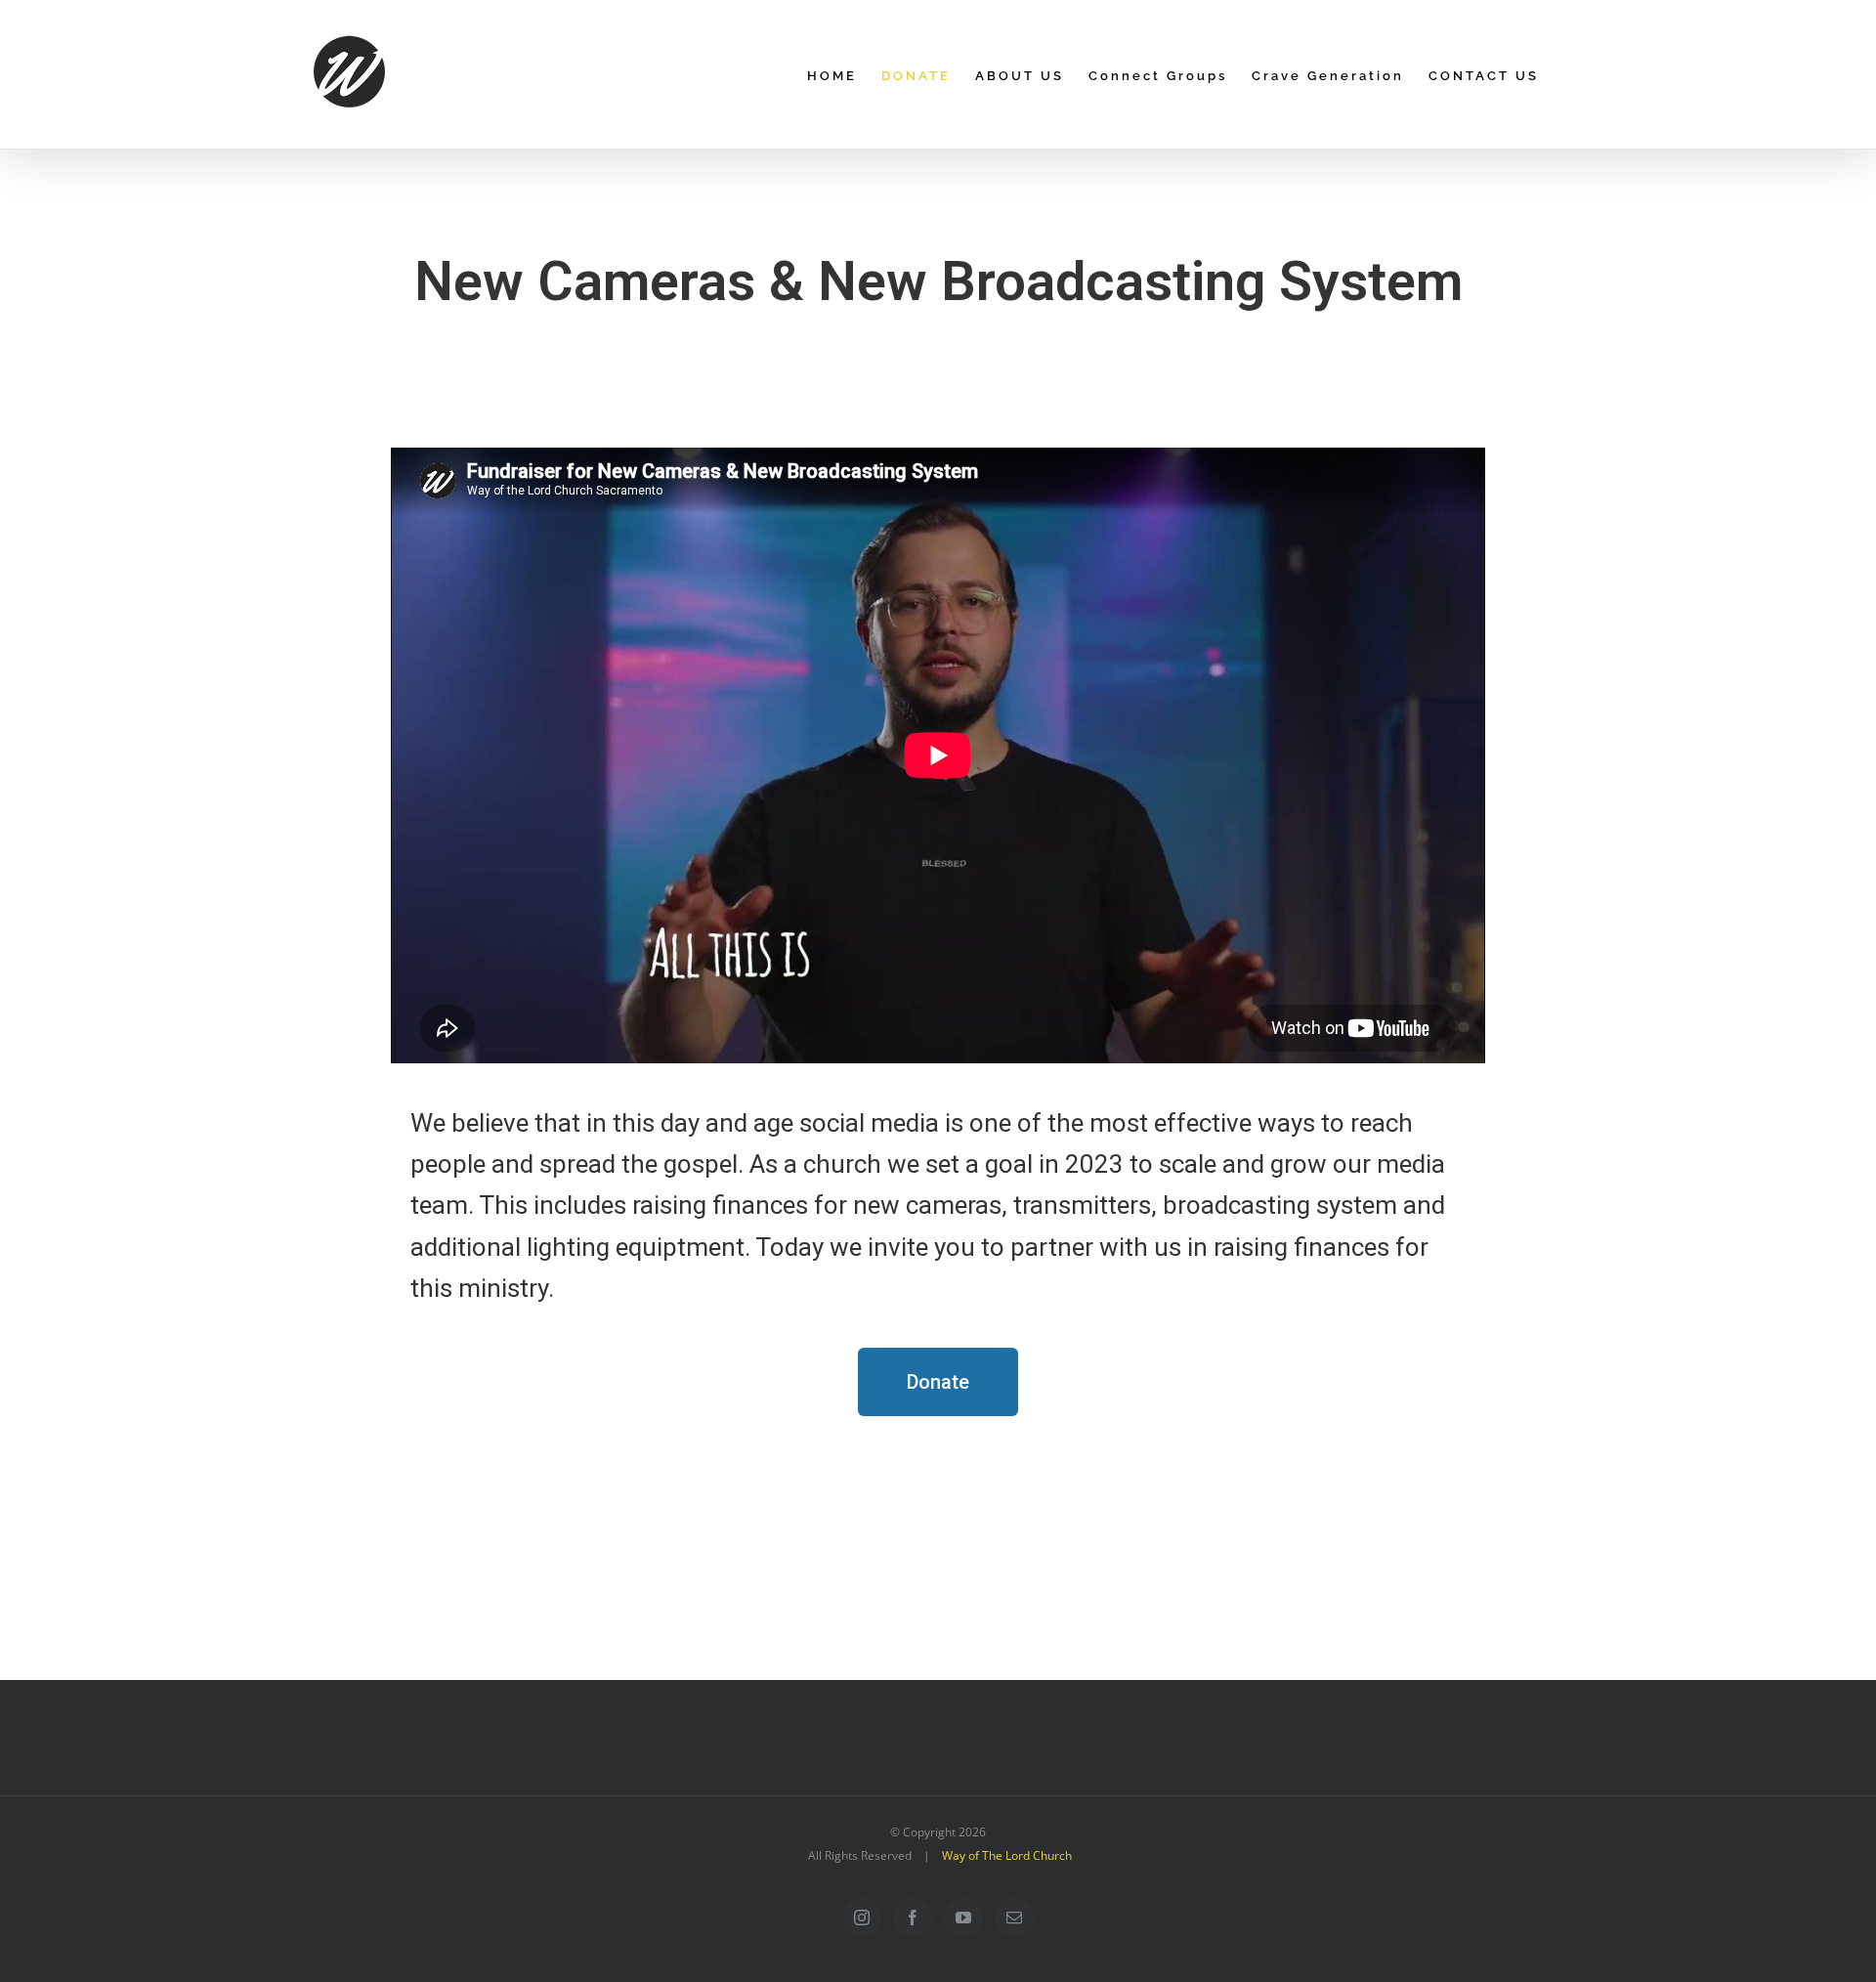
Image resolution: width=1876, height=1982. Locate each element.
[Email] (1014, 1917)
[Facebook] (913, 1917)
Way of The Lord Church (1007, 1855)
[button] (938, 1382)
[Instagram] (862, 1917)
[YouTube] (963, 1917)
